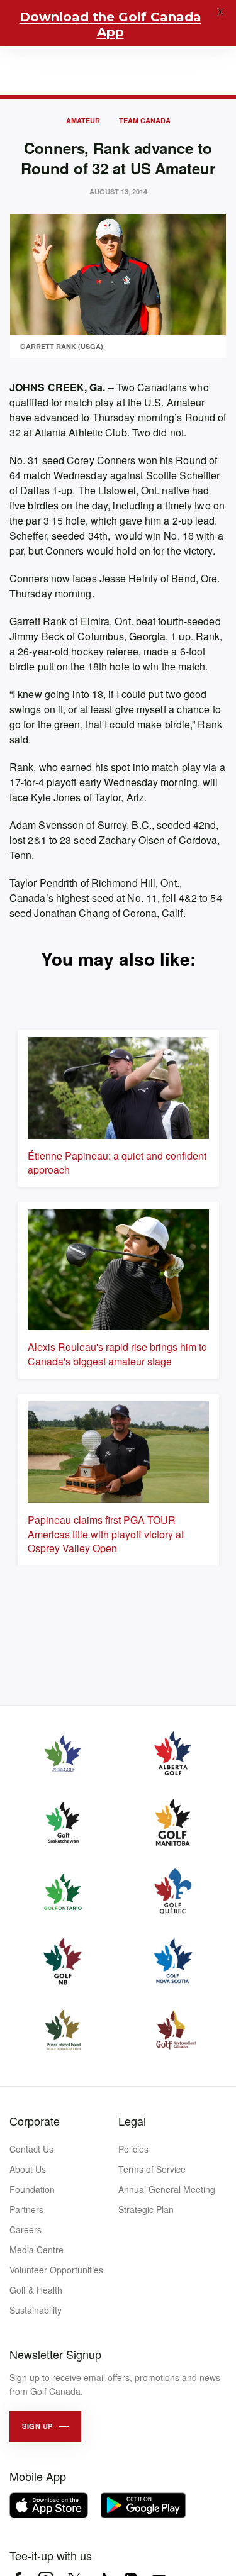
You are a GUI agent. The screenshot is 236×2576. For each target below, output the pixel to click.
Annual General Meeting (167, 2189)
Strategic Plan (146, 2209)
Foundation (32, 2189)
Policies (133, 2149)
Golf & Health (36, 2290)
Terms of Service (152, 2169)
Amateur (83, 120)
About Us (28, 2169)
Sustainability (36, 2310)
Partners (26, 2209)
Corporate (35, 2121)
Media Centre (37, 2250)
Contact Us (31, 2149)
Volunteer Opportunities (56, 2270)
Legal (132, 2121)
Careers (25, 2229)
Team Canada (145, 120)
